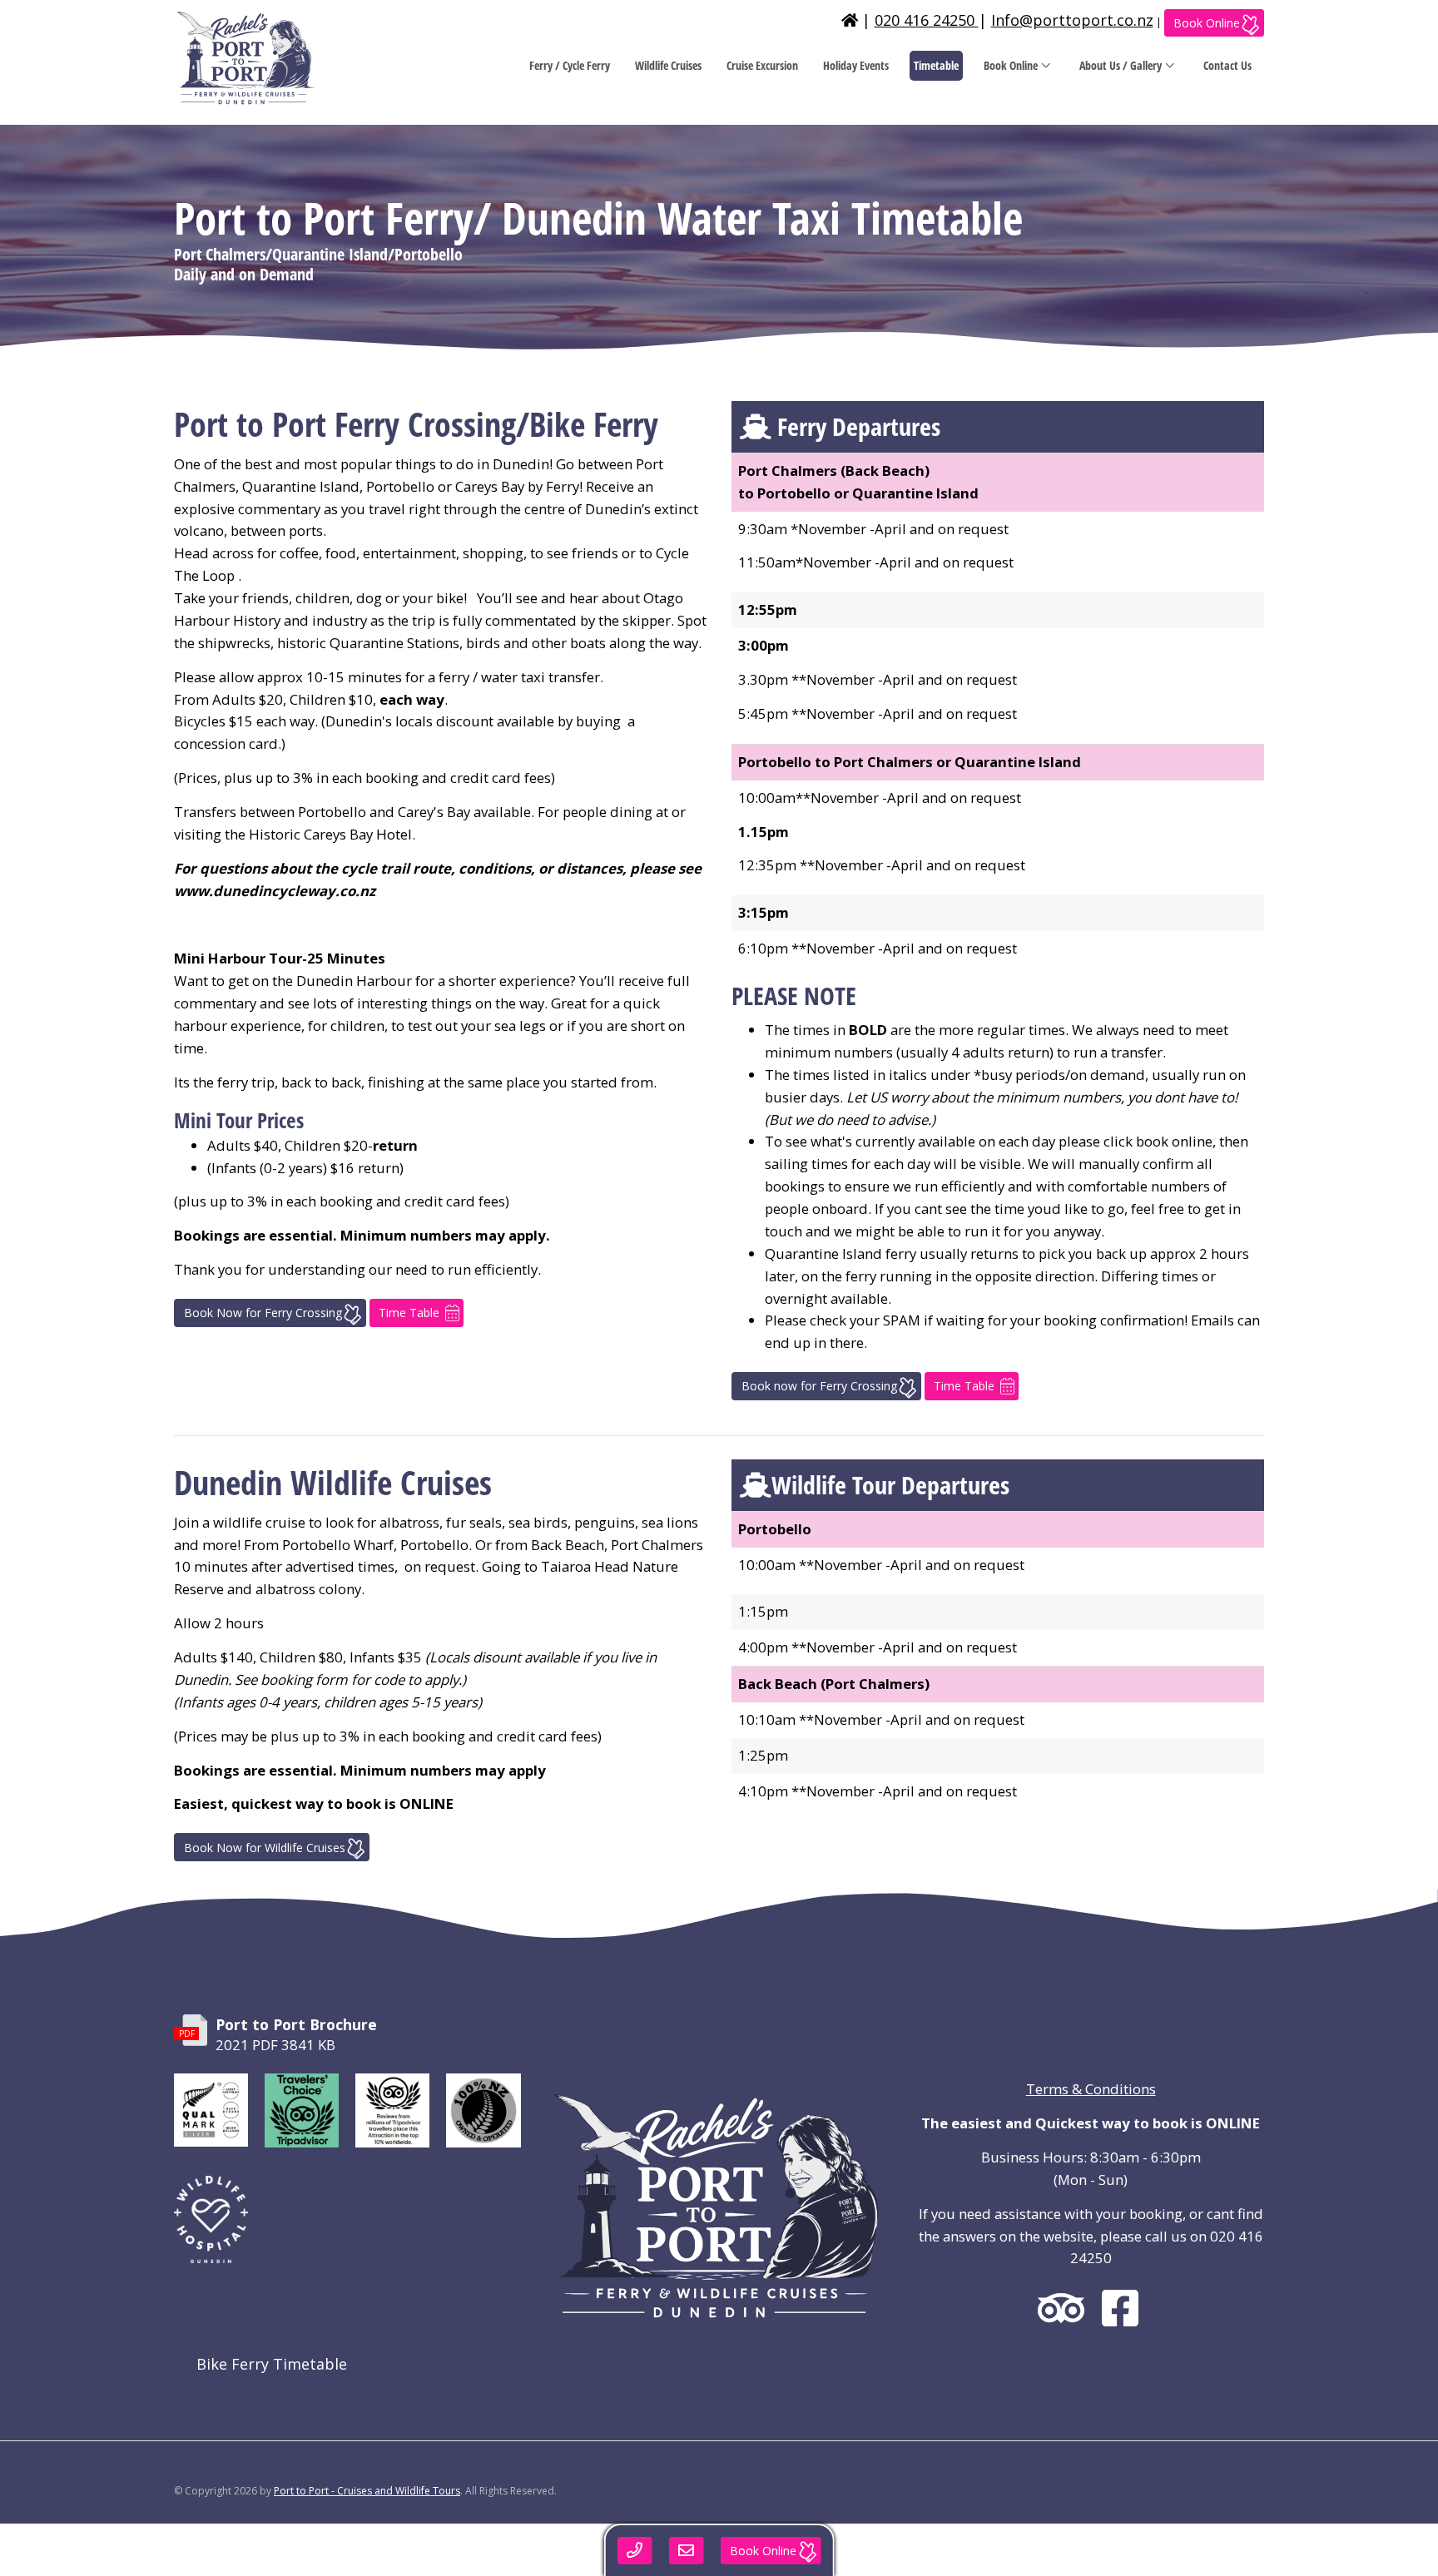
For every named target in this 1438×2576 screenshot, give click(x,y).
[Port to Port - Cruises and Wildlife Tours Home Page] (295, 58)
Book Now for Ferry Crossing (263, 1313)
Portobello (775, 1529)
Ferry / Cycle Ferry (570, 65)
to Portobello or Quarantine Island (858, 493)
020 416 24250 (927, 20)
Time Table (409, 1313)
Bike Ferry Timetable (272, 2364)
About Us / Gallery (1121, 65)
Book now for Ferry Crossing (819, 1386)
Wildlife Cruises (668, 65)
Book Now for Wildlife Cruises (265, 1848)
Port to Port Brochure (296, 2024)
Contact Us (1227, 65)
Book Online (1207, 23)
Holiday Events (856, 65)
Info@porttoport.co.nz (1072, 20)
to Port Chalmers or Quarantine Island (910, 762)
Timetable (936, 65)
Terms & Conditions (1091, 2089)
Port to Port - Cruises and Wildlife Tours (367, 2491)
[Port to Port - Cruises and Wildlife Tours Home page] (850, 20)
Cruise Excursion (762, 65)
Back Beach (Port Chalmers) (834, 1684)
